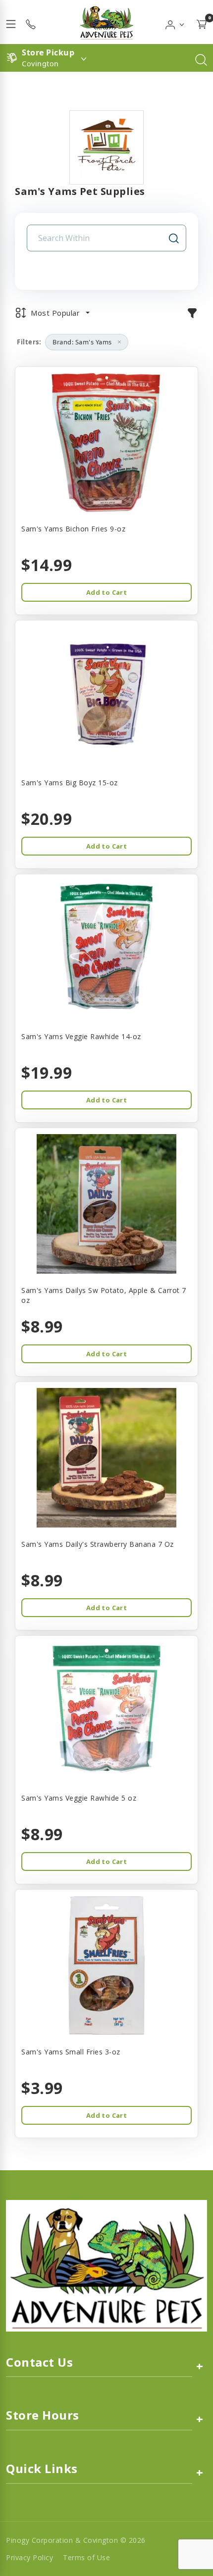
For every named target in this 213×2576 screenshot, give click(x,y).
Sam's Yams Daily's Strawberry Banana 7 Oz (98, 1544)
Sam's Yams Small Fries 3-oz (71, 2052)
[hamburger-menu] (11, 22)
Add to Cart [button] (106, 592)
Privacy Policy (29, 2557)
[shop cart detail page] (202, 22)
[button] (175, 22)
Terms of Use (86, 2557)
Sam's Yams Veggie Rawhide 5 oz (79, 1798)
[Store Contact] (31, 22)
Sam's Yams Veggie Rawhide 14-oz (81, 1036)
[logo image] (106, 22)
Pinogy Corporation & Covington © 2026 (76, 2540)
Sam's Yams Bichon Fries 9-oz (73, 529)
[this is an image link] (106, 2265)
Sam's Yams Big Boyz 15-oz (70, 783)
